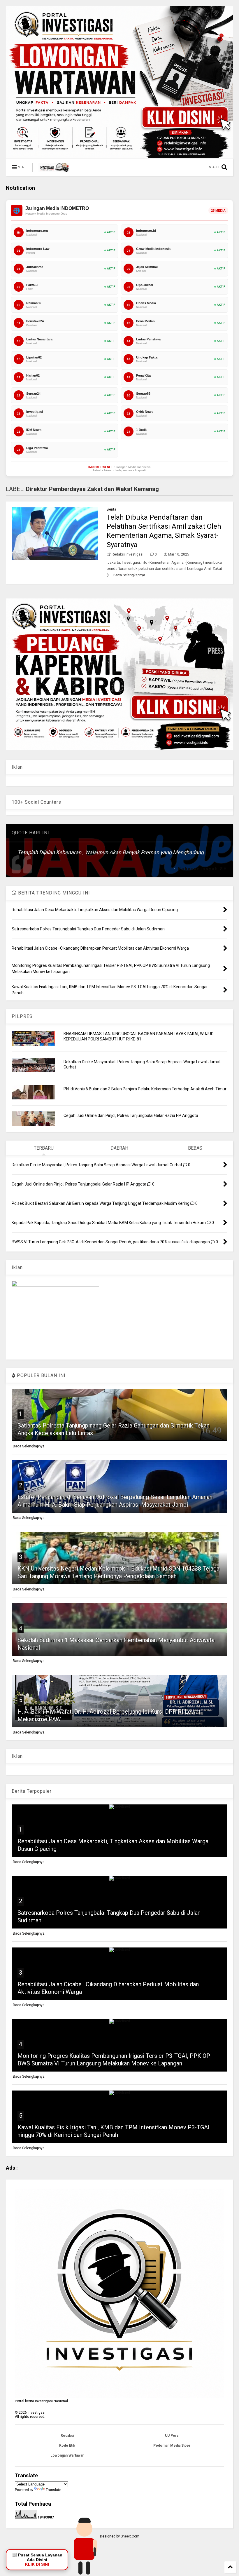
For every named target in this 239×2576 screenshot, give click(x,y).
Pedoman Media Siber (172, 2446)
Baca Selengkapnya (129, 575)
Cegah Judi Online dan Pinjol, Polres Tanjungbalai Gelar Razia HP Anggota (131, 1115)
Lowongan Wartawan (67, 2455)
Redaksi (67, 2436)
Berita (111, 509)
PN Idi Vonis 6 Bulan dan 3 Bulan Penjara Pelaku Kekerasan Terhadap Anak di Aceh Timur (145, 1089)
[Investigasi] (54, 169)
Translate (53, 2490)
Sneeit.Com (130, 2536)
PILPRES (22, 1016)
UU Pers (172, 2436)
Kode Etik (67, 2446)
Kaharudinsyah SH (203, 869)
